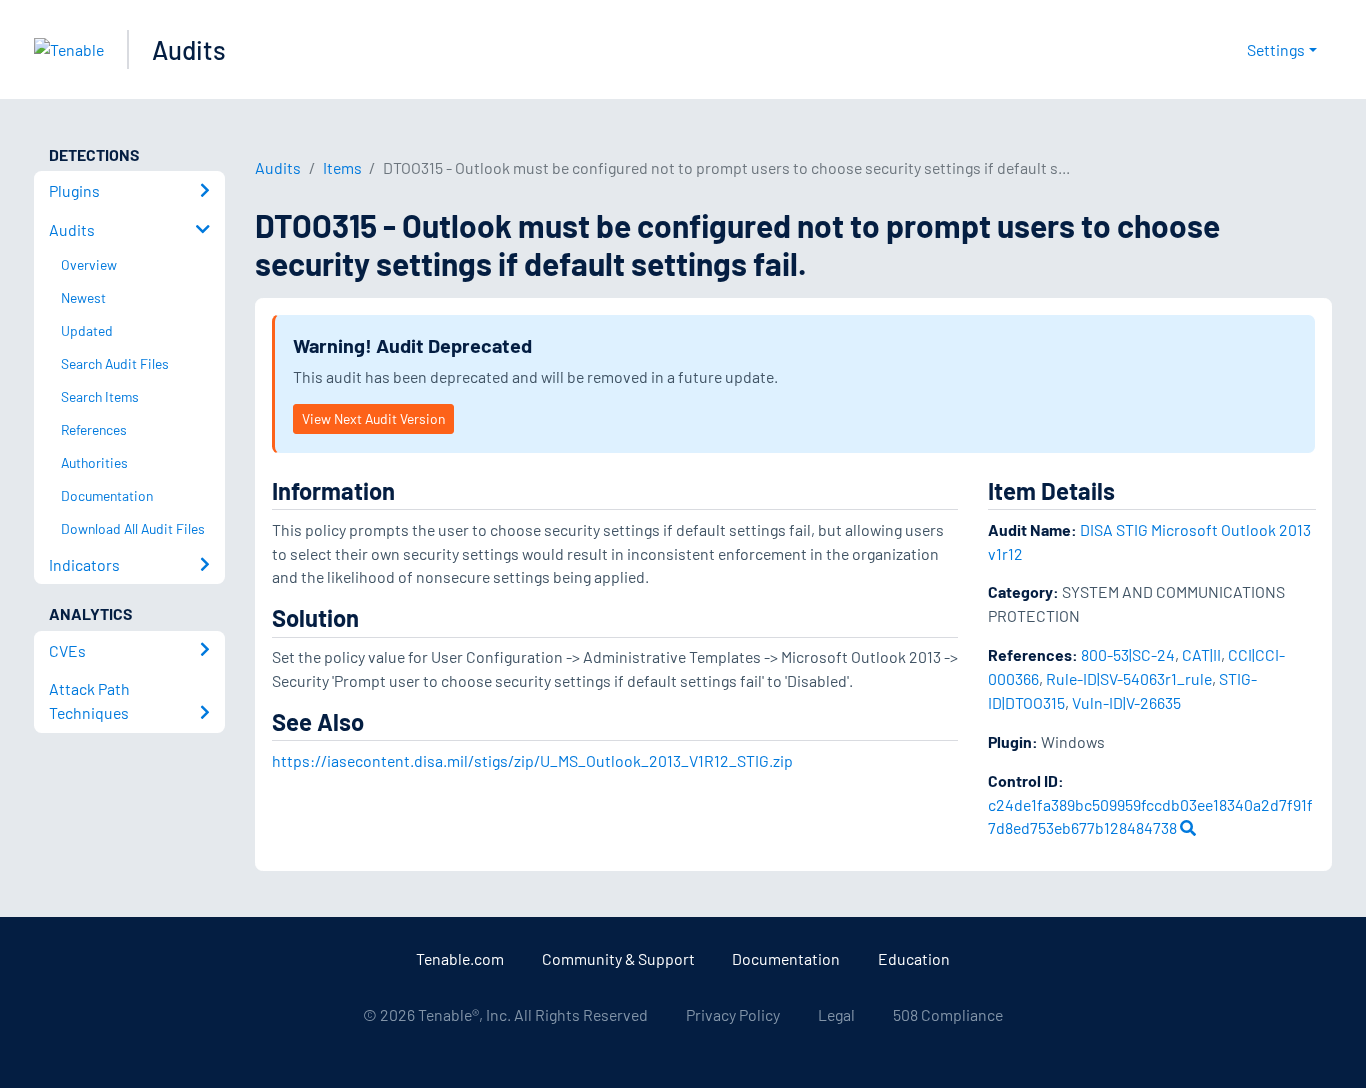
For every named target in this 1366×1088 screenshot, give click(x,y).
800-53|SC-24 (1128, 654)
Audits (189, 49)
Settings (1276, 49)
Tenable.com (460, 958)
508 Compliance (948, 1014)
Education (914, 958)
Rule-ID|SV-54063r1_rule (1129, 678)
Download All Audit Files (133, 528)
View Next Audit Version (373, 418)
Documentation (786, 958)
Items (342, 167)
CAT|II (1201, 654)
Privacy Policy (733, 1014)
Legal (836, 1014)
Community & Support (618, 958)
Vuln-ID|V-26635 (1126, 702)
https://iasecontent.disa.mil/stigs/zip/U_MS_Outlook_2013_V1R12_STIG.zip (532, 760)
